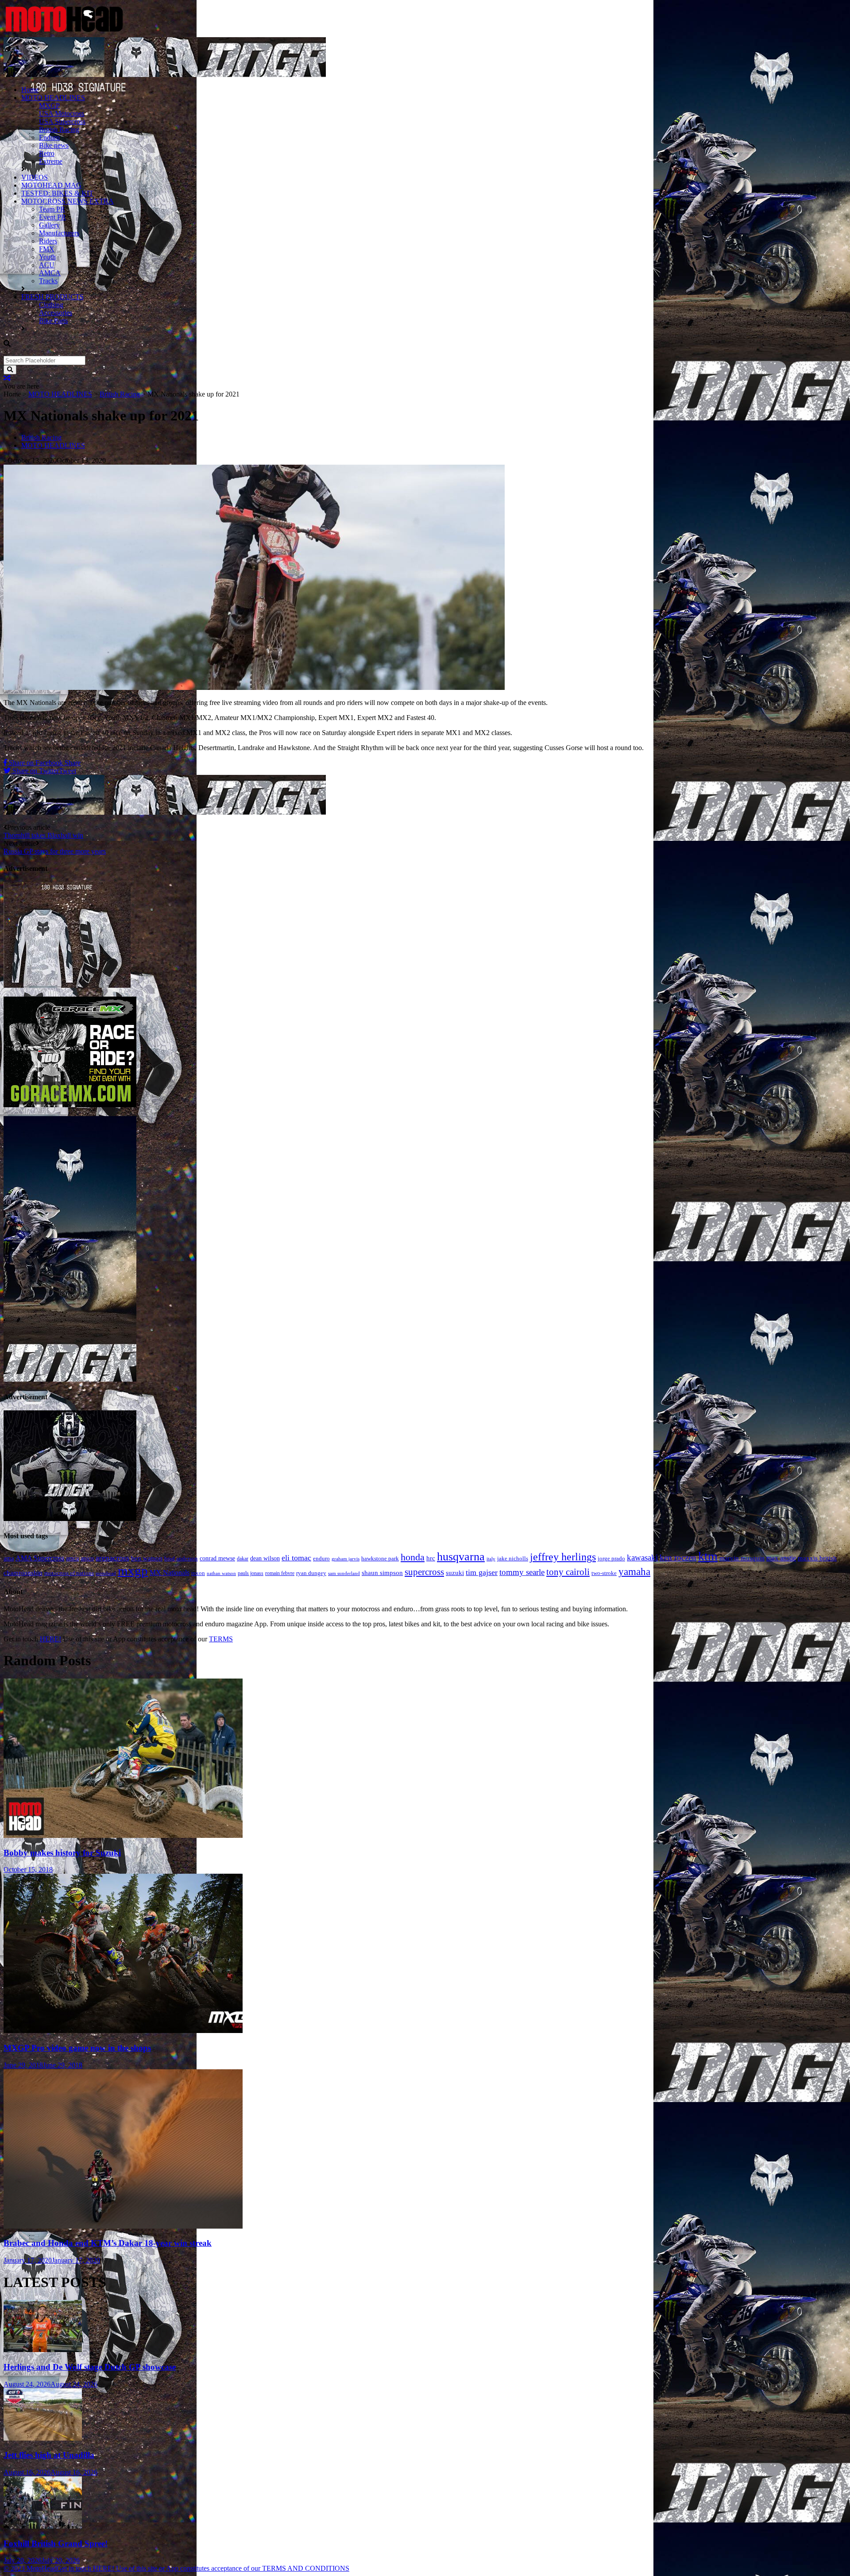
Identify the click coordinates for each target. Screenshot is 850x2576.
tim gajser (482, 1572)
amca (72, 1558)
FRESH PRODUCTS (52, 297)
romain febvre (280, 1573)
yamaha (634, 1572)
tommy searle (522, 1572)
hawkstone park (380, 1558)
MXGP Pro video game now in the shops (77, 2048)
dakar (243, 1559)
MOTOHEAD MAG (51, 185)
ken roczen (678, 1558)
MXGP (49, 106)
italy (491, 1559)
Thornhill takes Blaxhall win (43, 835)
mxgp (133, 1571)
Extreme (51, 161)
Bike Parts (53, 321)
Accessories (56, 313)
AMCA (50, 273)
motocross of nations (69, 1573)
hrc (431, 1558)
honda (413, 1557)
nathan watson (221, 1573)
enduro (321, 1558)
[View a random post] (7, 378)
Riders (48, 241)
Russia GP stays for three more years (55, 851)
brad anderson (181, 1558)
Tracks (48, 281)
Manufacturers (59, 233)
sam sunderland (344, 1573)
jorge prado (611, 1558)
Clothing (51, 305)
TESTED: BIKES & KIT (57, 193)
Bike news (54, 145)
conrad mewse (217, 1558)
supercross (424, 1572)
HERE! (50, 1639)
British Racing (59, 129)
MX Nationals (170, 1573)
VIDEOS (35, 177)
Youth (47, 257)
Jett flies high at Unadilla (49, 2455)
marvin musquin (742, 1558)
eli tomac (296, 1558)
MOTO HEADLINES (53, 98)
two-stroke (604, 1573)
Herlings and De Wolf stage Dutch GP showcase (90, 2367)
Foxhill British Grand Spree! (56, 2543)
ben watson (147, 1558)
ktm (708, 1556)
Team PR (52, 209)
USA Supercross (62, 121)
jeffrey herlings (563, 1557)
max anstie (781, 1558)
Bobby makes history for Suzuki (62, 1853)
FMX (47, 249)
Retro (47, 153)
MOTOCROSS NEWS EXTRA (68, 201)
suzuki (455, 1573)
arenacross (112, 1558)
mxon (198, 1573)
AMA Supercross (40, 1558)
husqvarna (461, 1557)
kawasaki (642, 1558)
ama (9, 1558)
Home (30, 90)
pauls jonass (251, 1573)
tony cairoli (568, 1572)
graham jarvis (346, 1559)
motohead (106, 1573)
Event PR (52, 217)
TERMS (221, 1639)
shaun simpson (382, 1573)
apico (87, 1558)
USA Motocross (62, 114)
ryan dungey (311, 1573)
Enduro (49, 137)
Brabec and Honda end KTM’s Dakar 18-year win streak (108, 2243)
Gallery (49, 225)
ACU (47, 265)
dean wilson (265, 1558)
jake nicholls (513, 1558)
